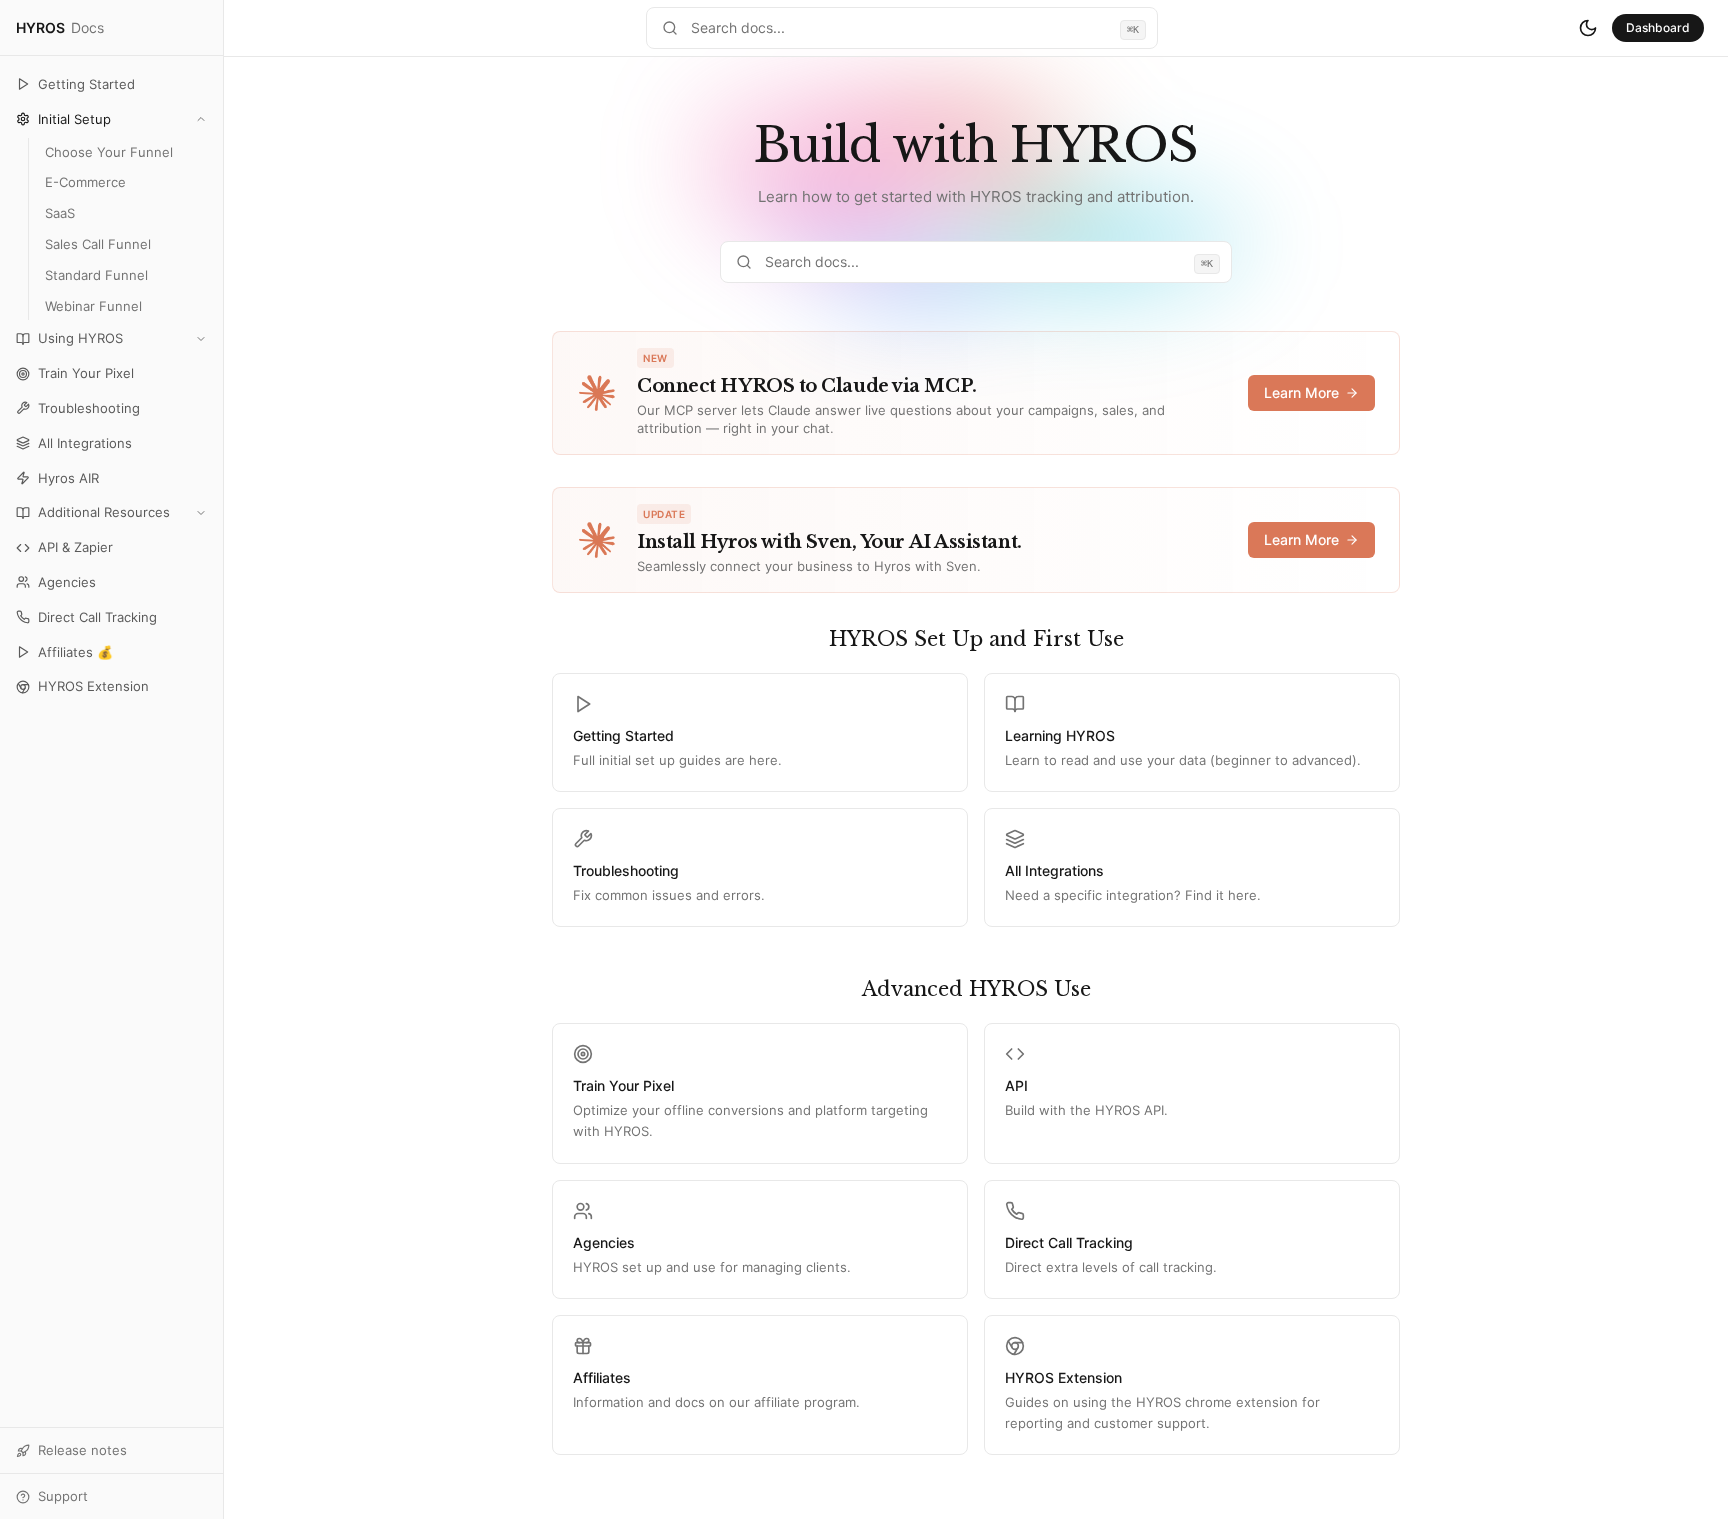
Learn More (1301, 392)
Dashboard (1658, 27)
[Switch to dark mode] (1588, 28)
